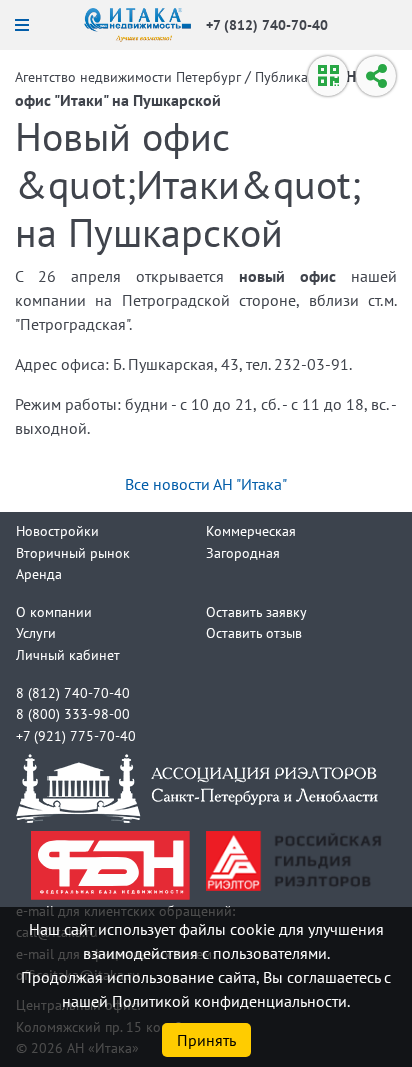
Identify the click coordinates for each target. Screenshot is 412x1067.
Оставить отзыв (254, 632)
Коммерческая (251, 530)
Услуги (36, 632)
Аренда (39, 573)
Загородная (243, 552)
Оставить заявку (256, 611)
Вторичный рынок (73, 552)
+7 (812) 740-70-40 (267, 24)
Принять (206, 1040)
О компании (54, 611)
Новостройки (57, 530)
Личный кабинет (68, 654)
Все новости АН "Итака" (206, 484)
